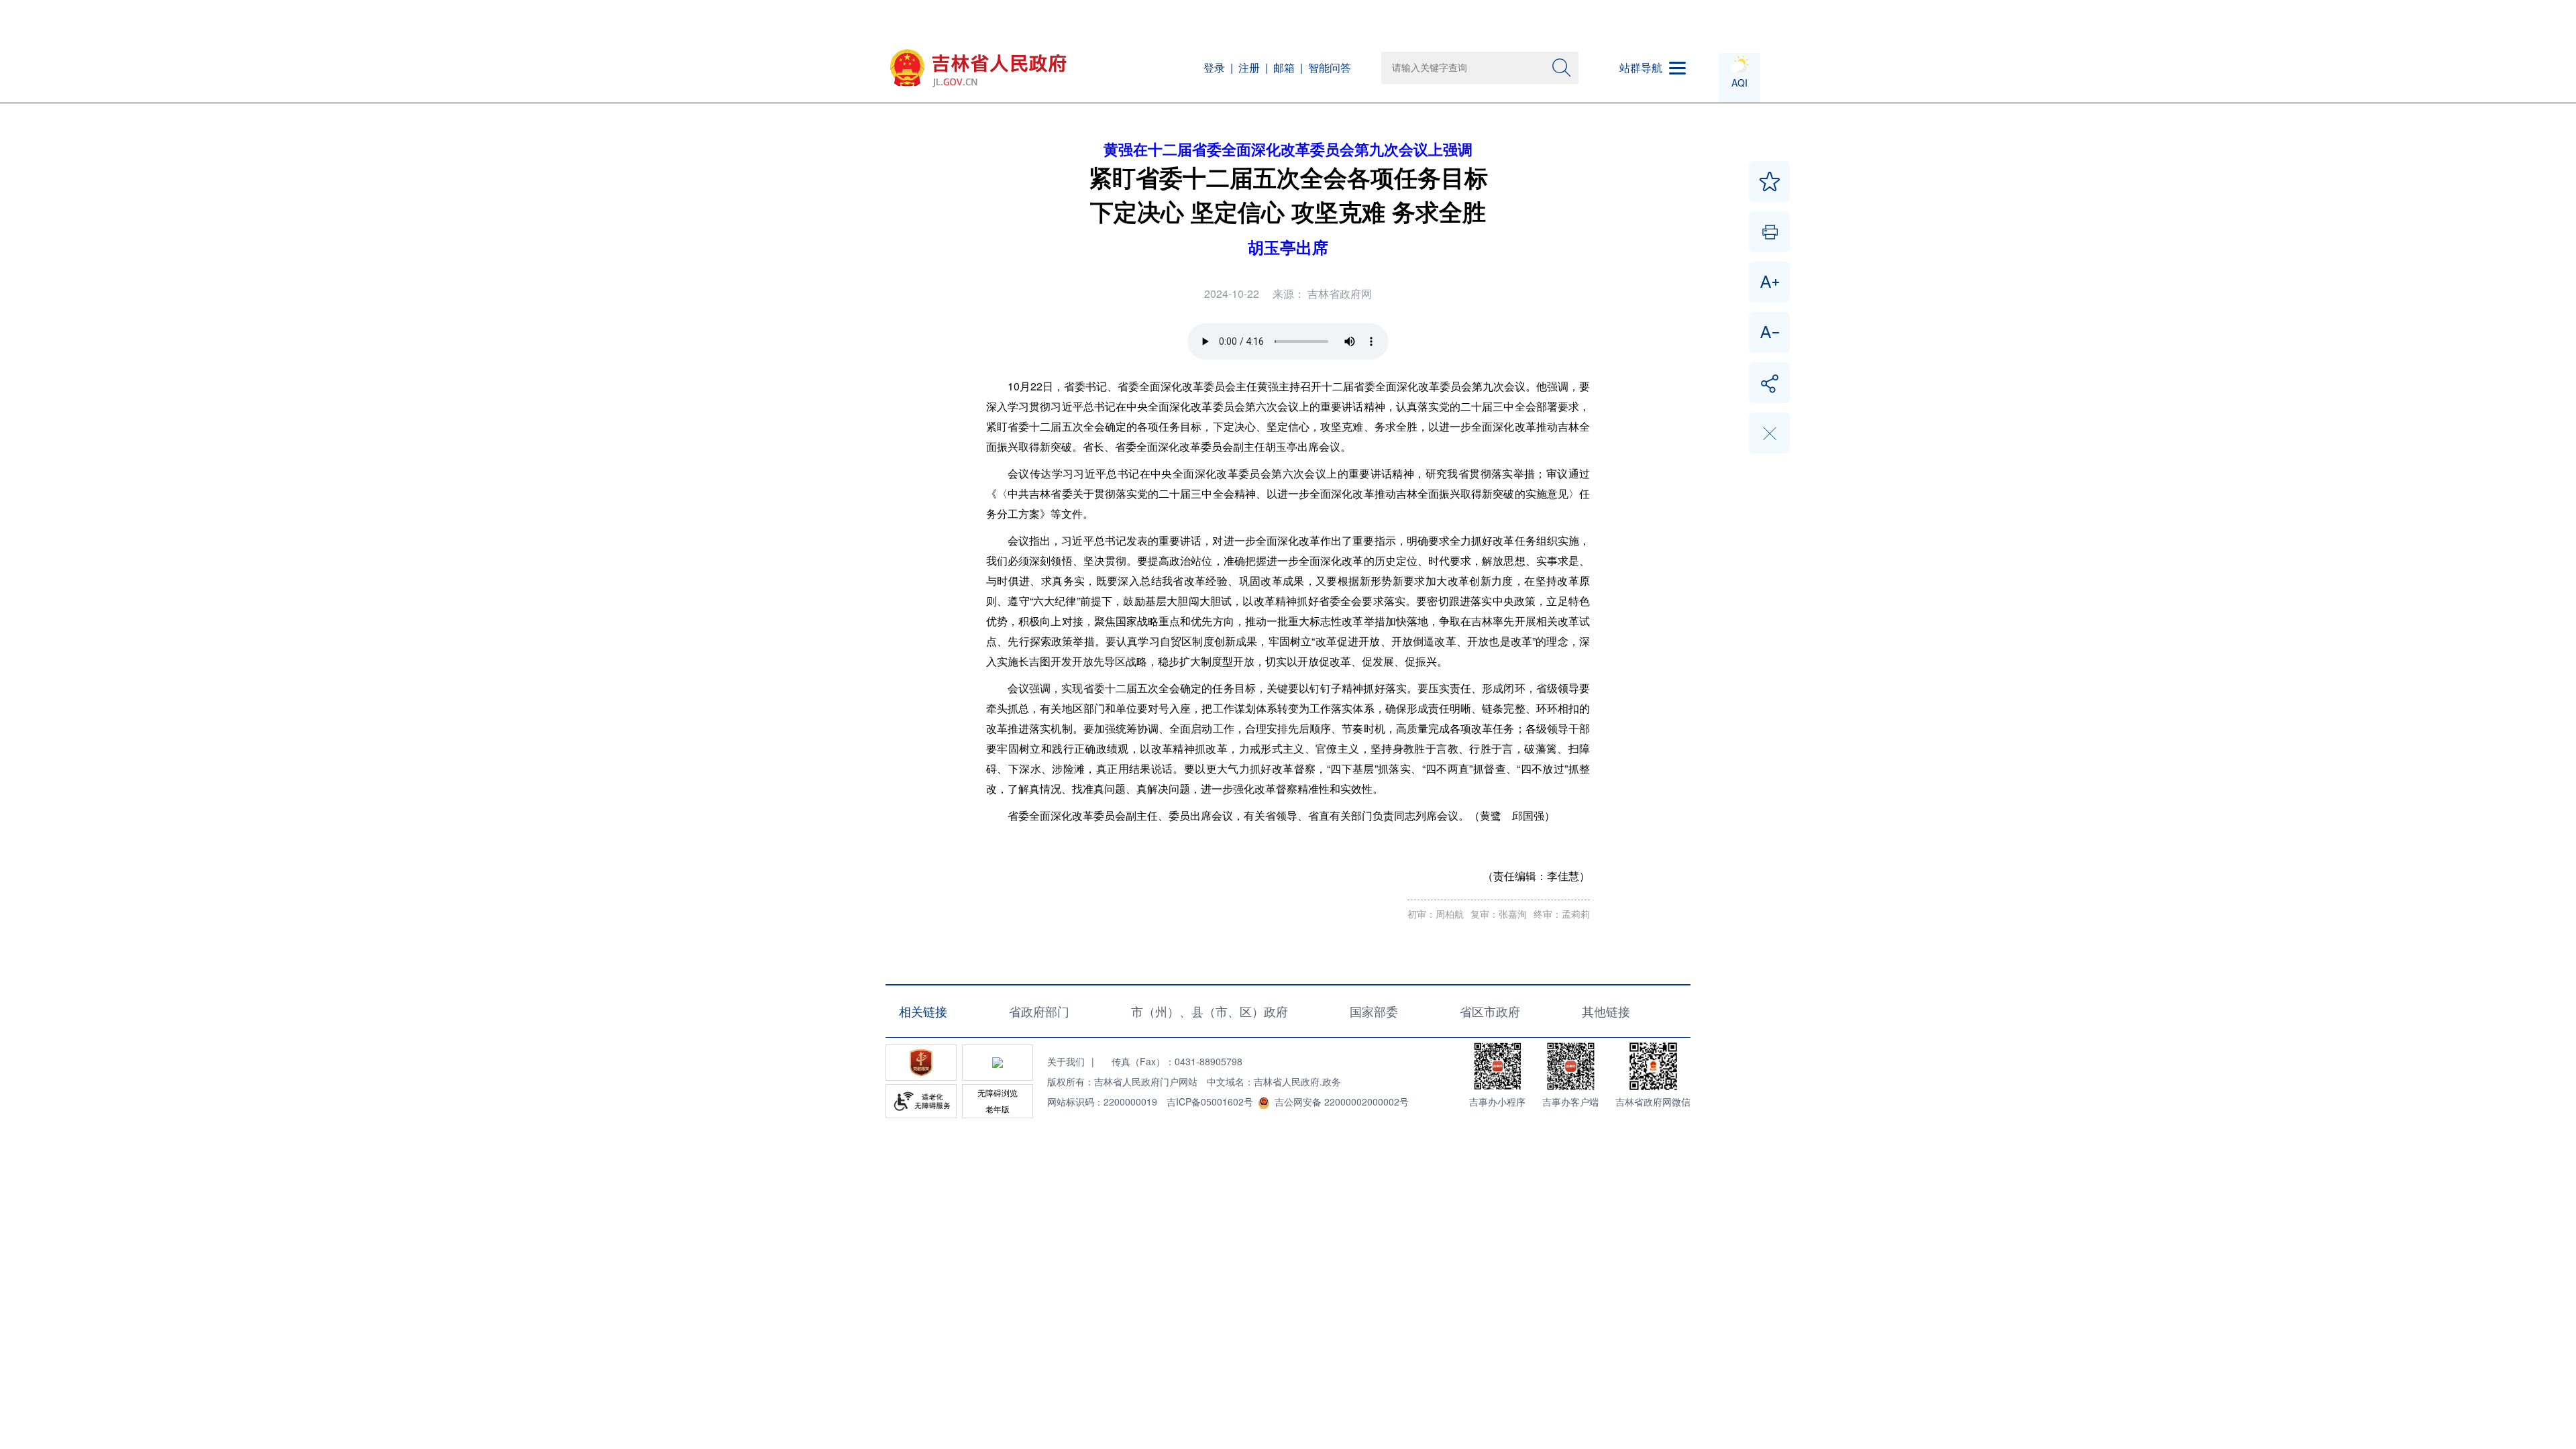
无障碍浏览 (998, 1092)
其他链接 (1606, 1011)
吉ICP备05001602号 (1210, 1102)
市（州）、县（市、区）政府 (1210, 1011)
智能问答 (1330, 67)
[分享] (1769, 383)
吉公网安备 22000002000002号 (1342, 1102)
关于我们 (1066, 1061)
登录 (1214, 67)
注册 (1249, 67)
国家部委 (1374, 1011)
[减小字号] (1769, 332)
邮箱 (1284, 67)
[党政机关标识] (921, 1063)
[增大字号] (1769, 282)
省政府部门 (1039, 1011)
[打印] (1769, 232)
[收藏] (1769, 181)
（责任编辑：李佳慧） (1536, 876)
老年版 (998, 1109)
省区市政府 (1490, 1011)
